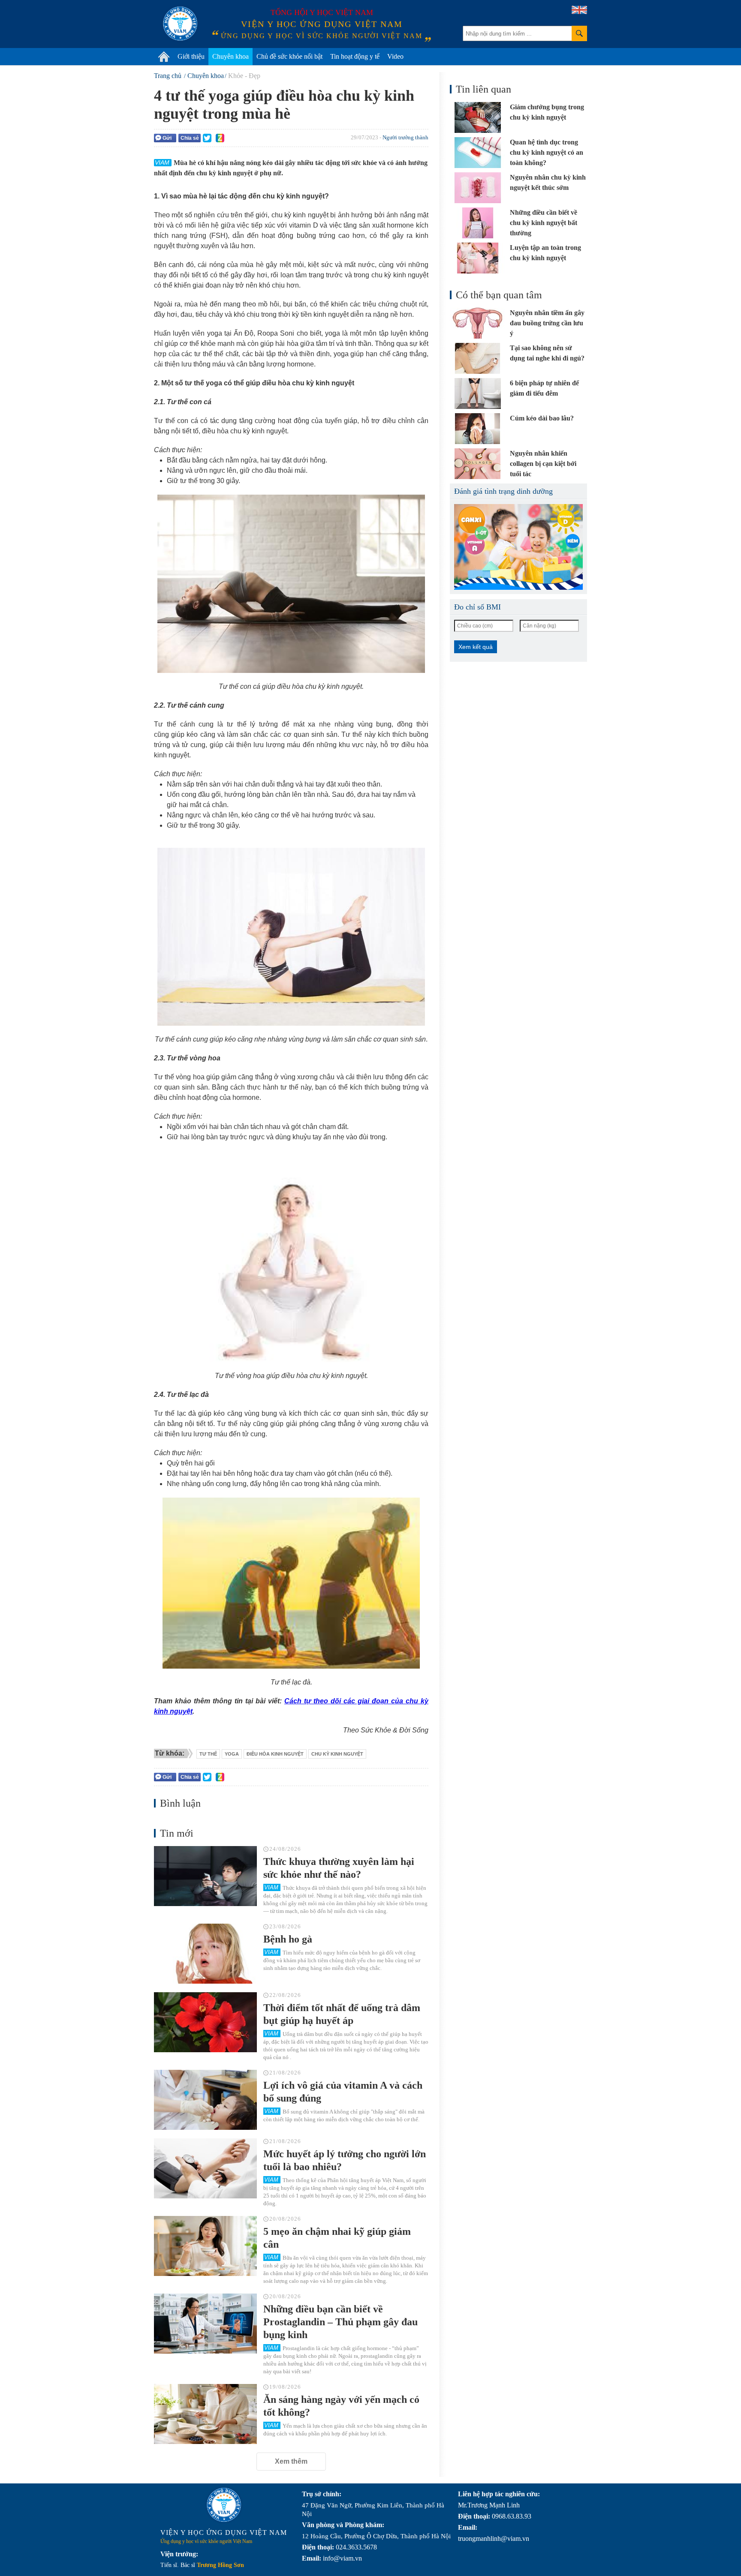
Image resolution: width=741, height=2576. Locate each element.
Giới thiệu (191, 56)
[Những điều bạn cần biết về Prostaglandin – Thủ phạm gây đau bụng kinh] (205, 2324)
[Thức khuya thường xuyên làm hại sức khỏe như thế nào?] (205, 1876)
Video (395, 56)
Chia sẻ (190, 138)
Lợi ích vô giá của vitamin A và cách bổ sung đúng (343, 2092)
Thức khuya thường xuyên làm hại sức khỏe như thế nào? (339, 1868)
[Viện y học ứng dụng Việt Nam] (224, 2505)
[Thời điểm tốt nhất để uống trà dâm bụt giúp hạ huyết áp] (205, 2022)
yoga (232, 1754)
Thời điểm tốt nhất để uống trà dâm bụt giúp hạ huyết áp (342, 2014)
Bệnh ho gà (288, 1939)
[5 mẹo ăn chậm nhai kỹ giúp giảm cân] (205, 2246)
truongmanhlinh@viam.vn (494, 2538)
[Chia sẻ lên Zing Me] (220, 138)
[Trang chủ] (164, 57)
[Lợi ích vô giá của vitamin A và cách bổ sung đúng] (205, 2100)
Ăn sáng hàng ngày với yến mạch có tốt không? (341, 2406)
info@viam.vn (342, 2558)
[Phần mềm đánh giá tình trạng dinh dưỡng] (518, 547)
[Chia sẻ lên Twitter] (207, 138)
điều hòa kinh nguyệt (275, 1754)
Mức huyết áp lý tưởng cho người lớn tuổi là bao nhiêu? (345, 2160)
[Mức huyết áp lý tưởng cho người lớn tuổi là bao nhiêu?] (205, 2168)
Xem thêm (291, 2461)
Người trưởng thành (405, 137)
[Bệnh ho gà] (205, 1954)
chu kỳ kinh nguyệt (337, 1754)
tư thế (208, 1754)
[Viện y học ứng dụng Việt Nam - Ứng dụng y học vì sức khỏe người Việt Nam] (180, 24)
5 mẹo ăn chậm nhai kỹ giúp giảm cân (337, 2238)
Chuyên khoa (230, 56)
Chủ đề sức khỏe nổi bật (289, 56)
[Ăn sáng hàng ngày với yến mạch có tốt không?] (205, 2414)
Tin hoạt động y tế (355, 56)
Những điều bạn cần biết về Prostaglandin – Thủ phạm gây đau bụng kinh (340, 2322)
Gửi (167, 138)
